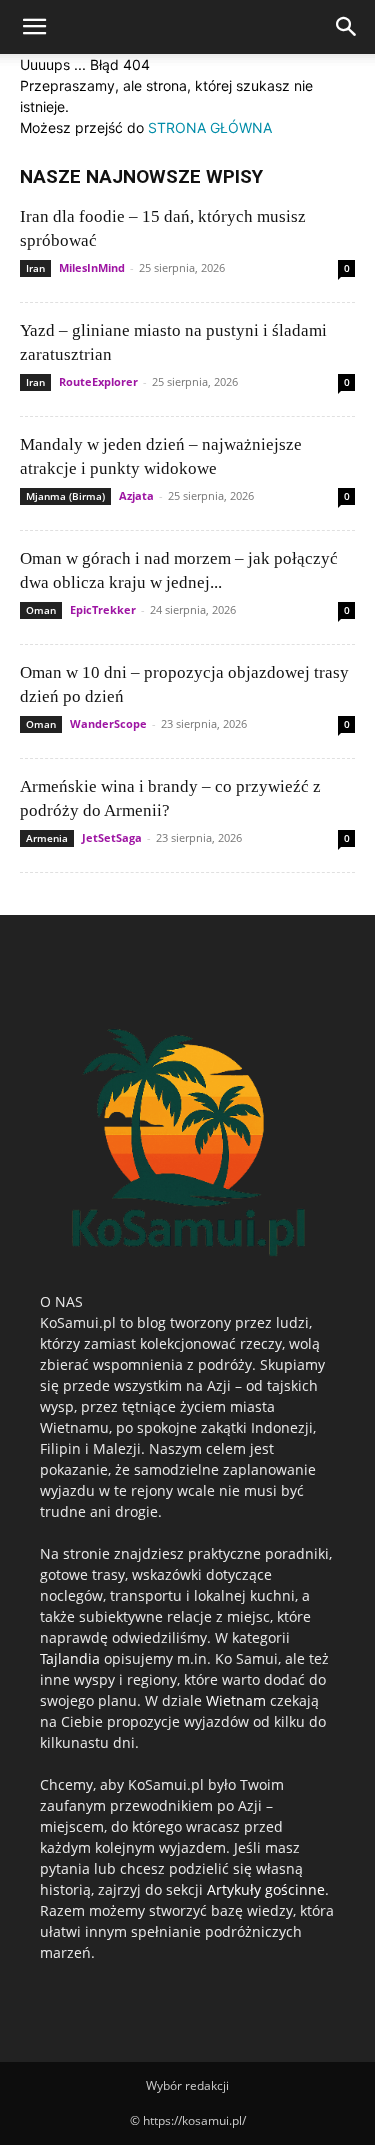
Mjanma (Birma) (65, 496)
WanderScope (108, 723)
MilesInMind (92, 267)
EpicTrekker (103, 609)
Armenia (47, 838)
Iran (35, 268)
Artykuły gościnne (266, 1889)
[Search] (347, 27)
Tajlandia (70, 1658)
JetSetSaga (112, 837)
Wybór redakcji (187, 2085)
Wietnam (236, 1700)
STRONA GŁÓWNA (210, 127)
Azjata (136, 495)
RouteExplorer (98, 381)
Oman (41, 610)
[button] (34, 27)
